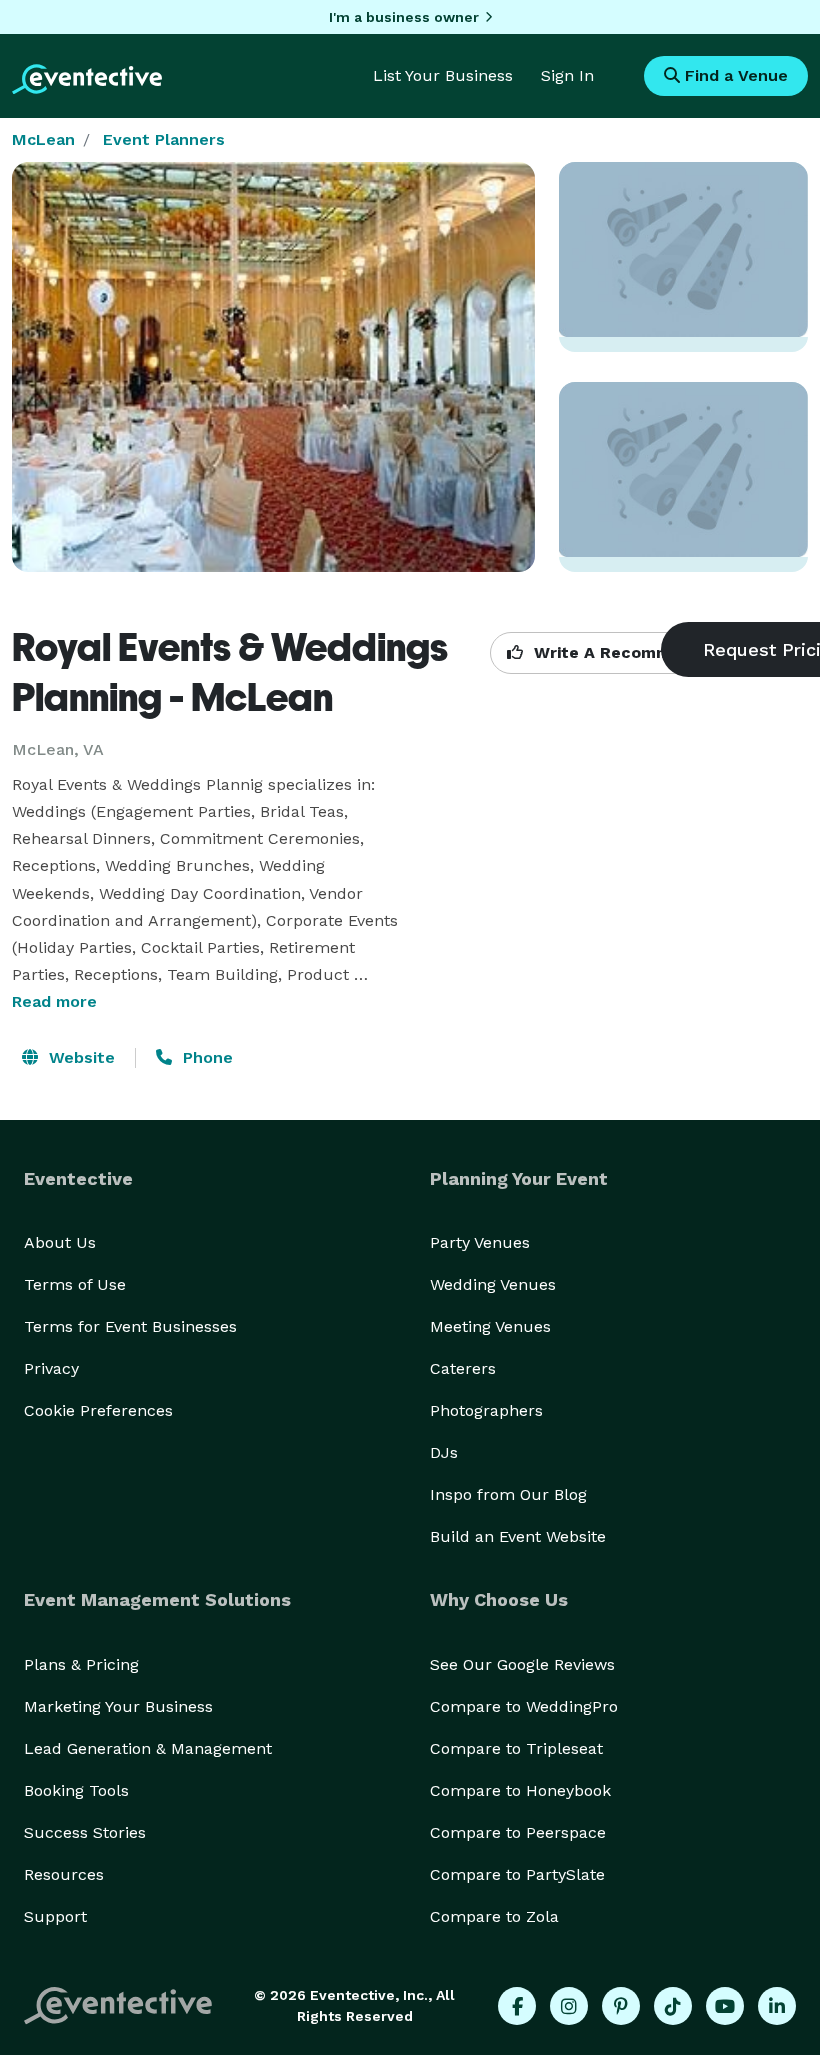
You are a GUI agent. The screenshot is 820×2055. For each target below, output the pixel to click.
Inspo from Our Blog (508, 1494)
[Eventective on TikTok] (673, 2006)
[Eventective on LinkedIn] (777, 2006)
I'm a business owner (404, 17)
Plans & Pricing (81, 1664)
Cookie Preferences (98, 1410)
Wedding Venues (493, 1284)
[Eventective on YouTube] (725, 2006)
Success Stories (85, 1832)
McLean (43, 139)
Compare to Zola (494, 1916)
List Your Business (443, 75)
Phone (205, 1057)
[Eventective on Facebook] (517, 2006)
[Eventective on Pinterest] (621, 2006)
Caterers (463, 1368)
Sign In (567, 75)
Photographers (486, 1410)
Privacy (51, 1368)
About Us (60, 1242)
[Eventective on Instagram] (569, 2006)
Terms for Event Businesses (130, 1326)
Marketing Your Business (118, 1706)
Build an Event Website (518, 1536)
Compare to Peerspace (518, 1832)
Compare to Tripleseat (516, 1748)
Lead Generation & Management (148, 1748)
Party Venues (480, 1242)
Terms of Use (75, 1284)
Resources (64, 1874)
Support (55, 1916)
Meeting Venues (490, 1326)
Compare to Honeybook (520, 1790)
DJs (444, 1452)
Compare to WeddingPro (524, 1706)
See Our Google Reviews (522, 1664)
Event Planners (164, 139)
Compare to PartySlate (517, 1874)
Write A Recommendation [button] (636, 652)
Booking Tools (76, 1790)
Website (79, 1057)
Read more (54, 1001)
